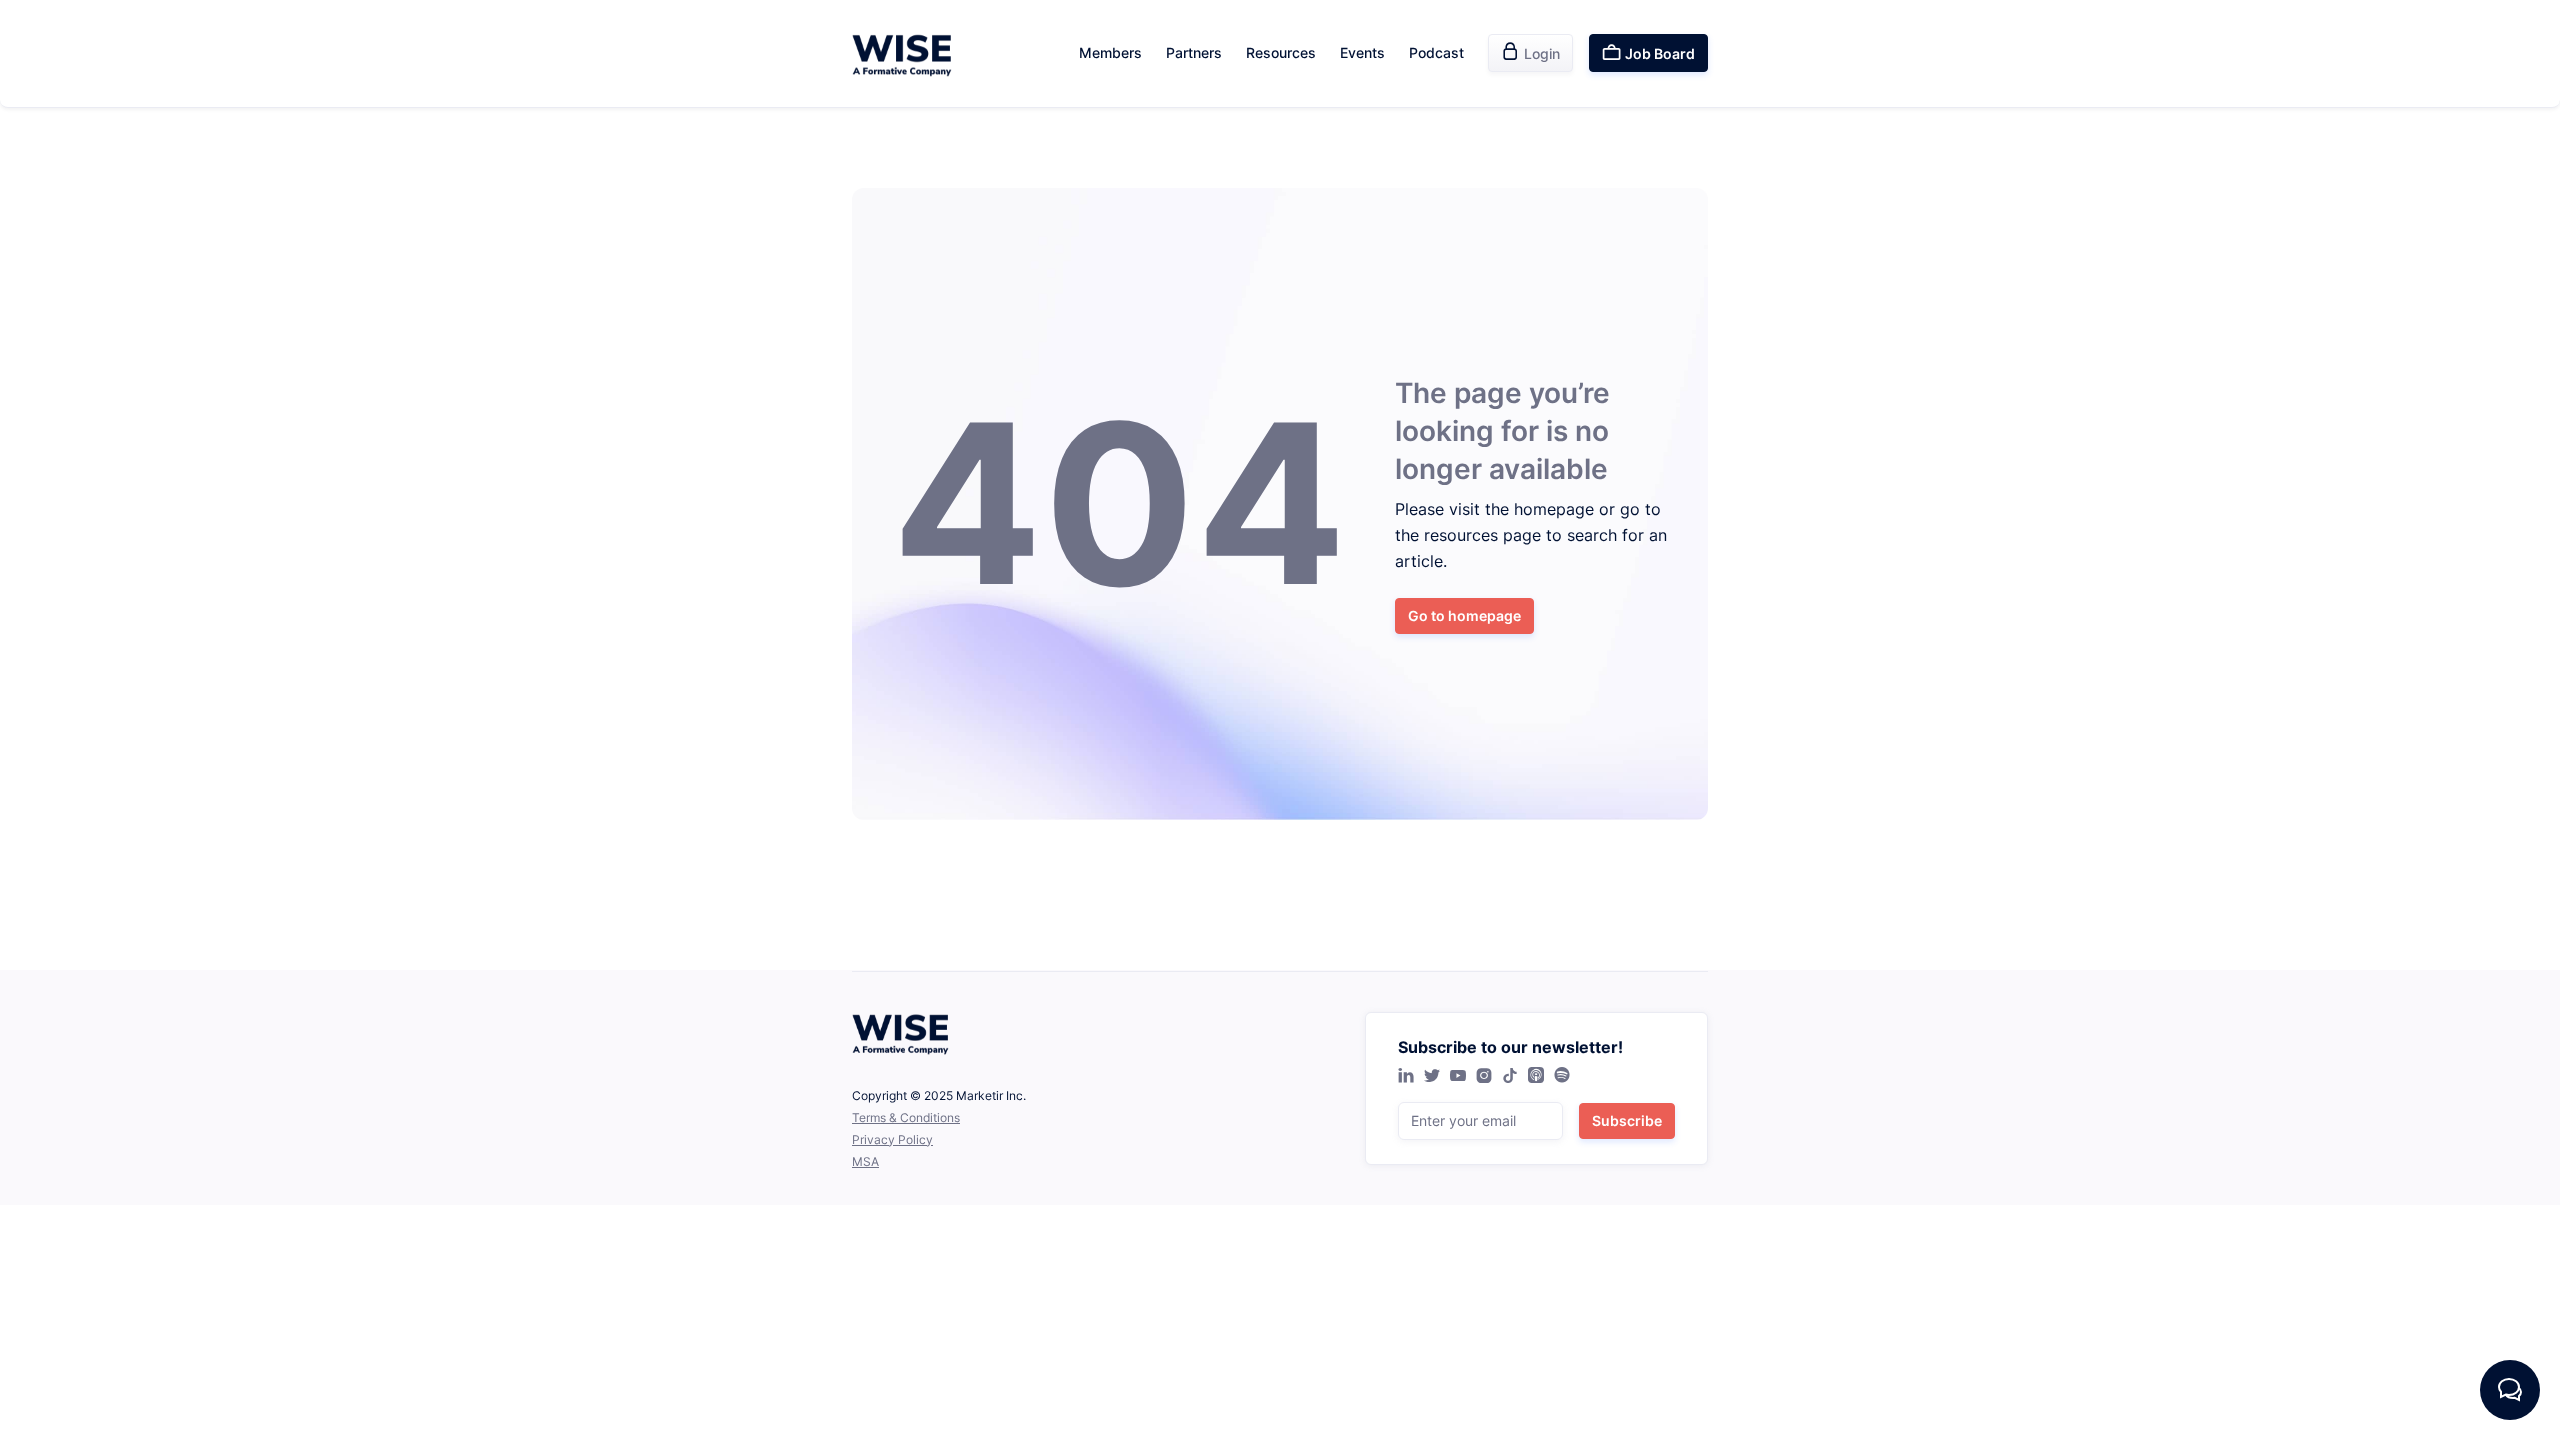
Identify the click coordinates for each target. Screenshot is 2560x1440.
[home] (902, 53)
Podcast (1436, 52)
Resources (1281, 52)
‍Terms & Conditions (906, 1117)
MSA (865, 1161)
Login (1530, 52)
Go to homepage (1464, 615)
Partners (1194, 52)
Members (1110, 52)
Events (1362, 52)
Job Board (1648, 52)
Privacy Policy (892, 1139)
